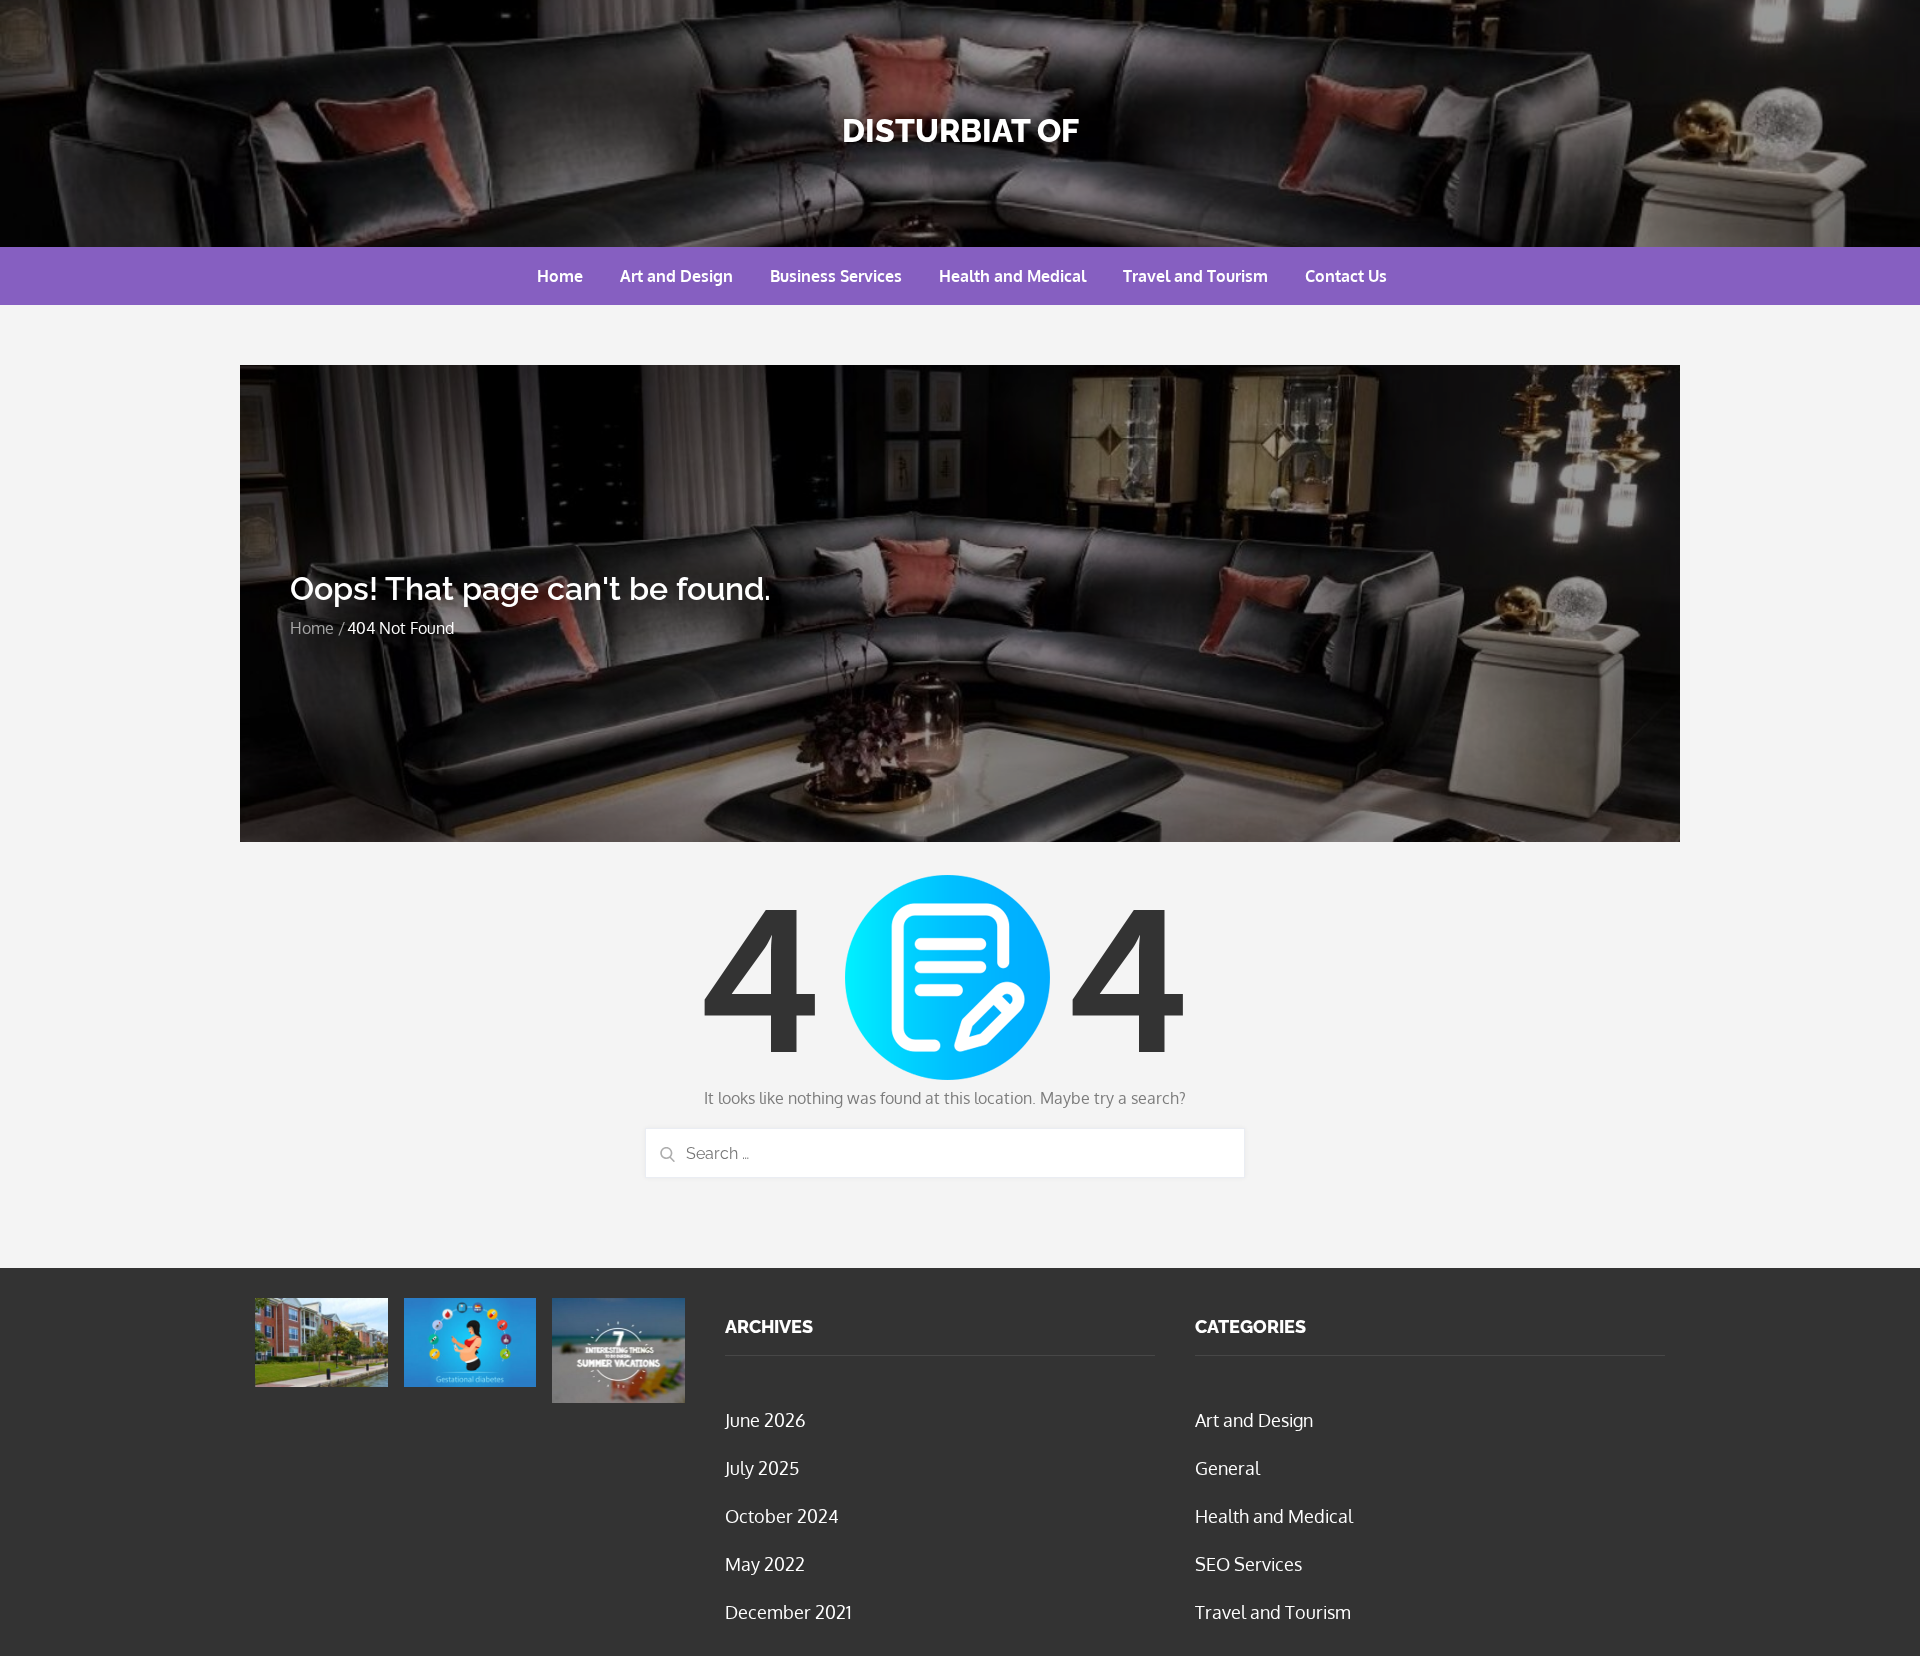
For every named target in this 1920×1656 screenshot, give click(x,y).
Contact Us (1346, 276)
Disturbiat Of (960, 130)
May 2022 (765, 1564)
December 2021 (788, 1612)
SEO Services (1248, 1564)
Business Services (836, 276)
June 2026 (765, 1420)
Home (560, 276)
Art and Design (676, 276)
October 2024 (782, 1516)
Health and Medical (1012, 276)
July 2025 (762, 1468)
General (1227, 1468)
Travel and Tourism (1195, 276)
